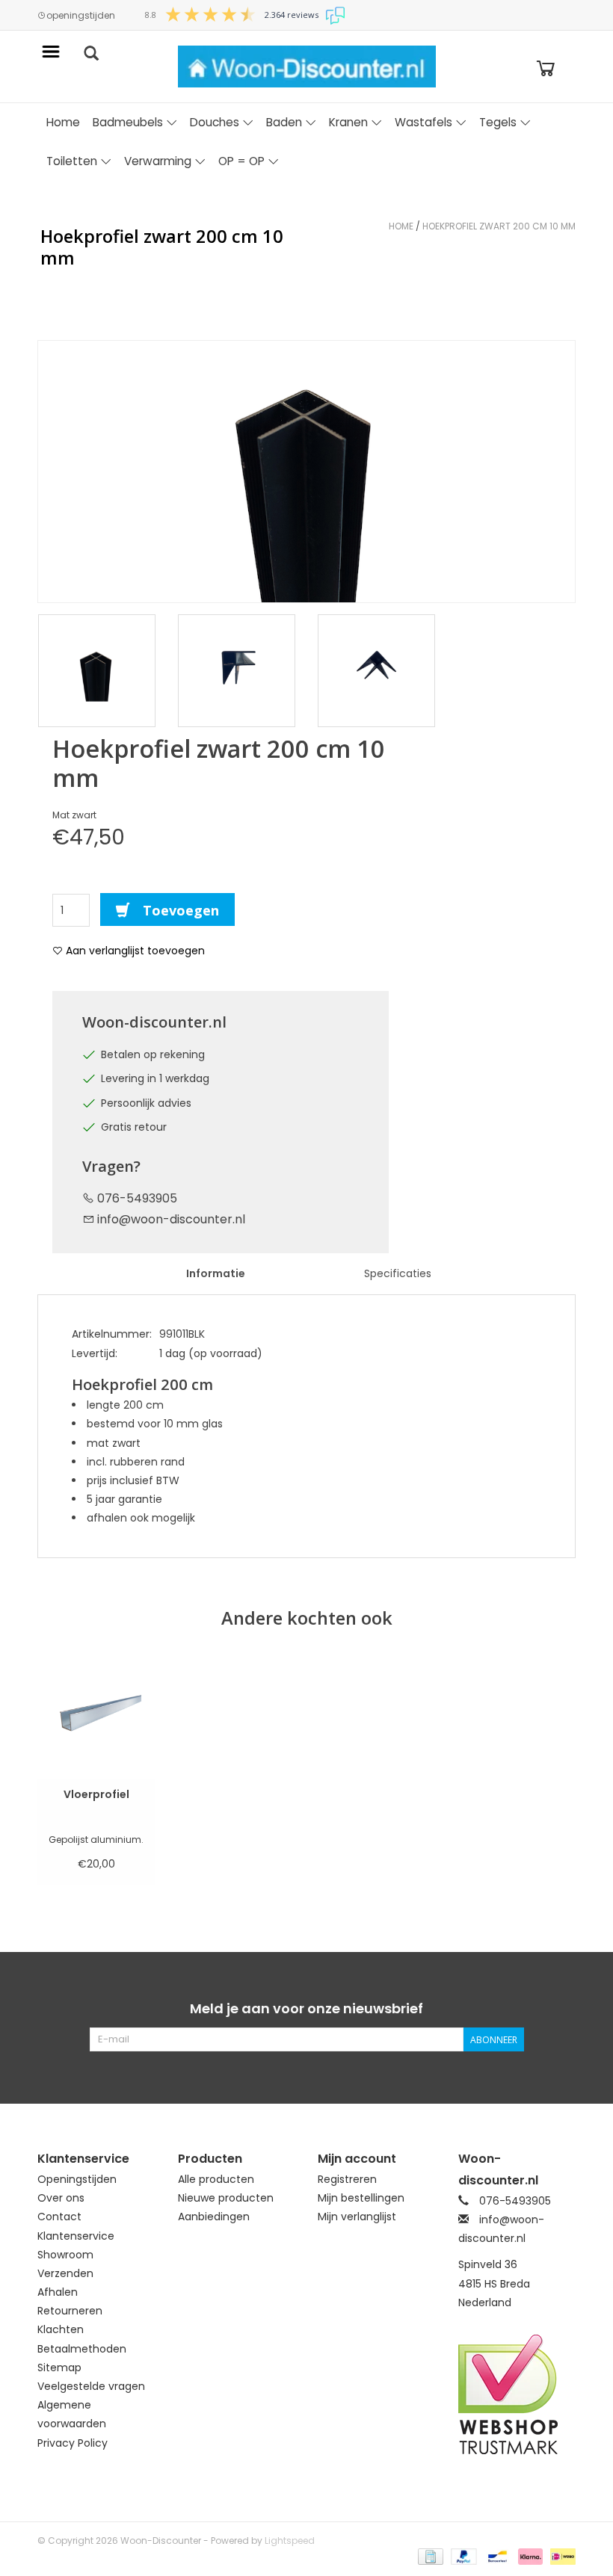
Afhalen (58, 2292)
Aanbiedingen (214, 2217)
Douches (215, 122)
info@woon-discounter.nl (171, 1219)
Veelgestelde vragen (91, 2386)
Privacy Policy (73, 2443)
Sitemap (59, 2367)
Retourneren (70, 2311)
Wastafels (423, 122)
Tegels (498, 122)
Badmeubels (128, 122)
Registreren (347, 2179)
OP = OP (241, 161)
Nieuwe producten (226, 2198)
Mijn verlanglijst (357, 2217)
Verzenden (65, 2273)
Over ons (61, 2198)
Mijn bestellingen (361, 2198)
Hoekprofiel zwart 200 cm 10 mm (499, 226)
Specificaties (398, 1273)
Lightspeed (290, 2541)
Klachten (61, 2329)
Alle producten (216, 2179)
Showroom (65, 2255)
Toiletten (72, 161)
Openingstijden (77, 2179)
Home (63, 122)
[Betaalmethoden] (429, 2556)
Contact (59, 2217)
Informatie (216, 1273)
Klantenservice (76, 2236)
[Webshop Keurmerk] (517, 2394)
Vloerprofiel (96, 1794)
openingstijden (81, 16)
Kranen (348, 122)
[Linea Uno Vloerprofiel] (96, 1717)
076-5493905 (136, 1198)
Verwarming (158, 161)
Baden (284, 122)
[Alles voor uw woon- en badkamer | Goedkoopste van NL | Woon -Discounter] (307, 67)
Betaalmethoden (82, 2349)
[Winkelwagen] (546, 67)
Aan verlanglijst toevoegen (134, 951)
